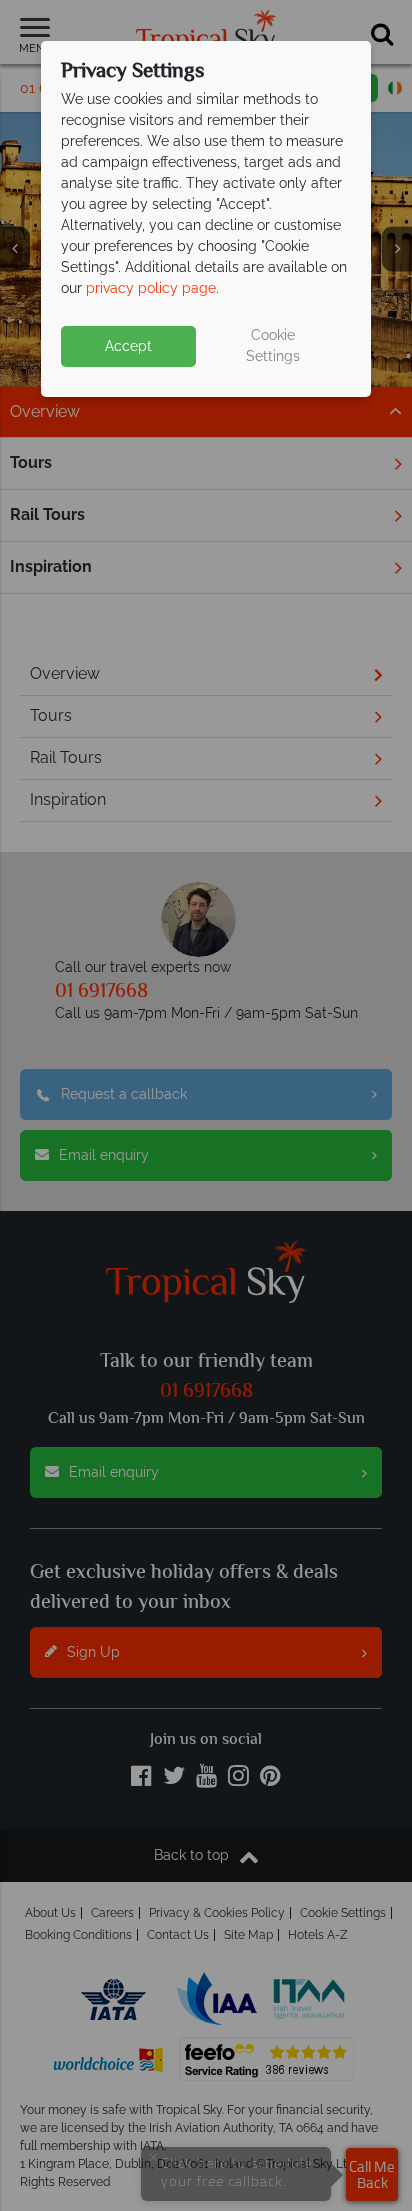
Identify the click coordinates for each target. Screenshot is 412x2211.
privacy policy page (151, 288)
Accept (128, 346)
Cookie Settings (273, 345)
